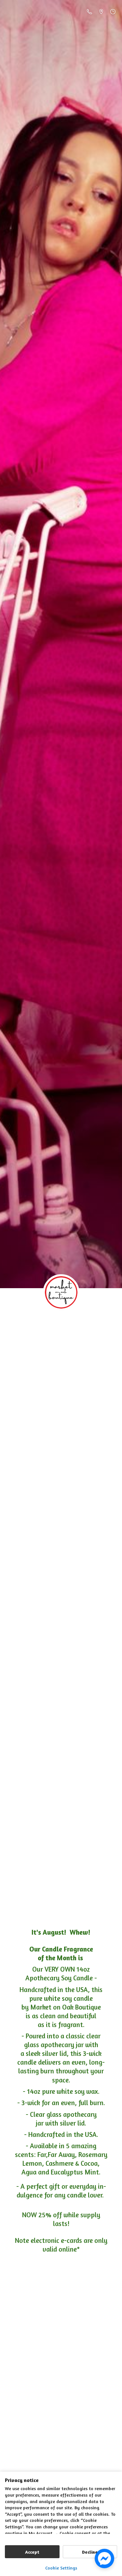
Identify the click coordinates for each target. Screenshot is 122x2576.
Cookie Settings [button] (61, 2568)
